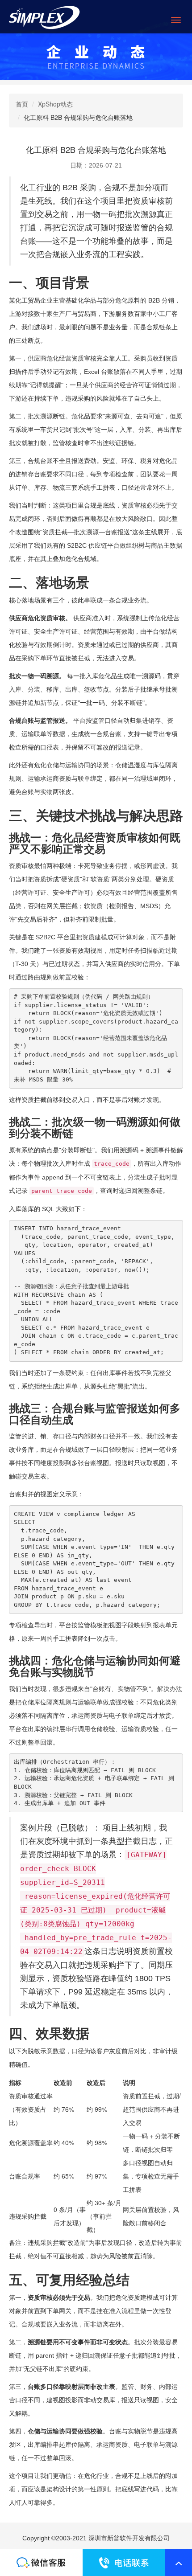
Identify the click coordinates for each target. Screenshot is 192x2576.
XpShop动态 (55, 104)
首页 (22, 104)
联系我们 (41, 2563)
